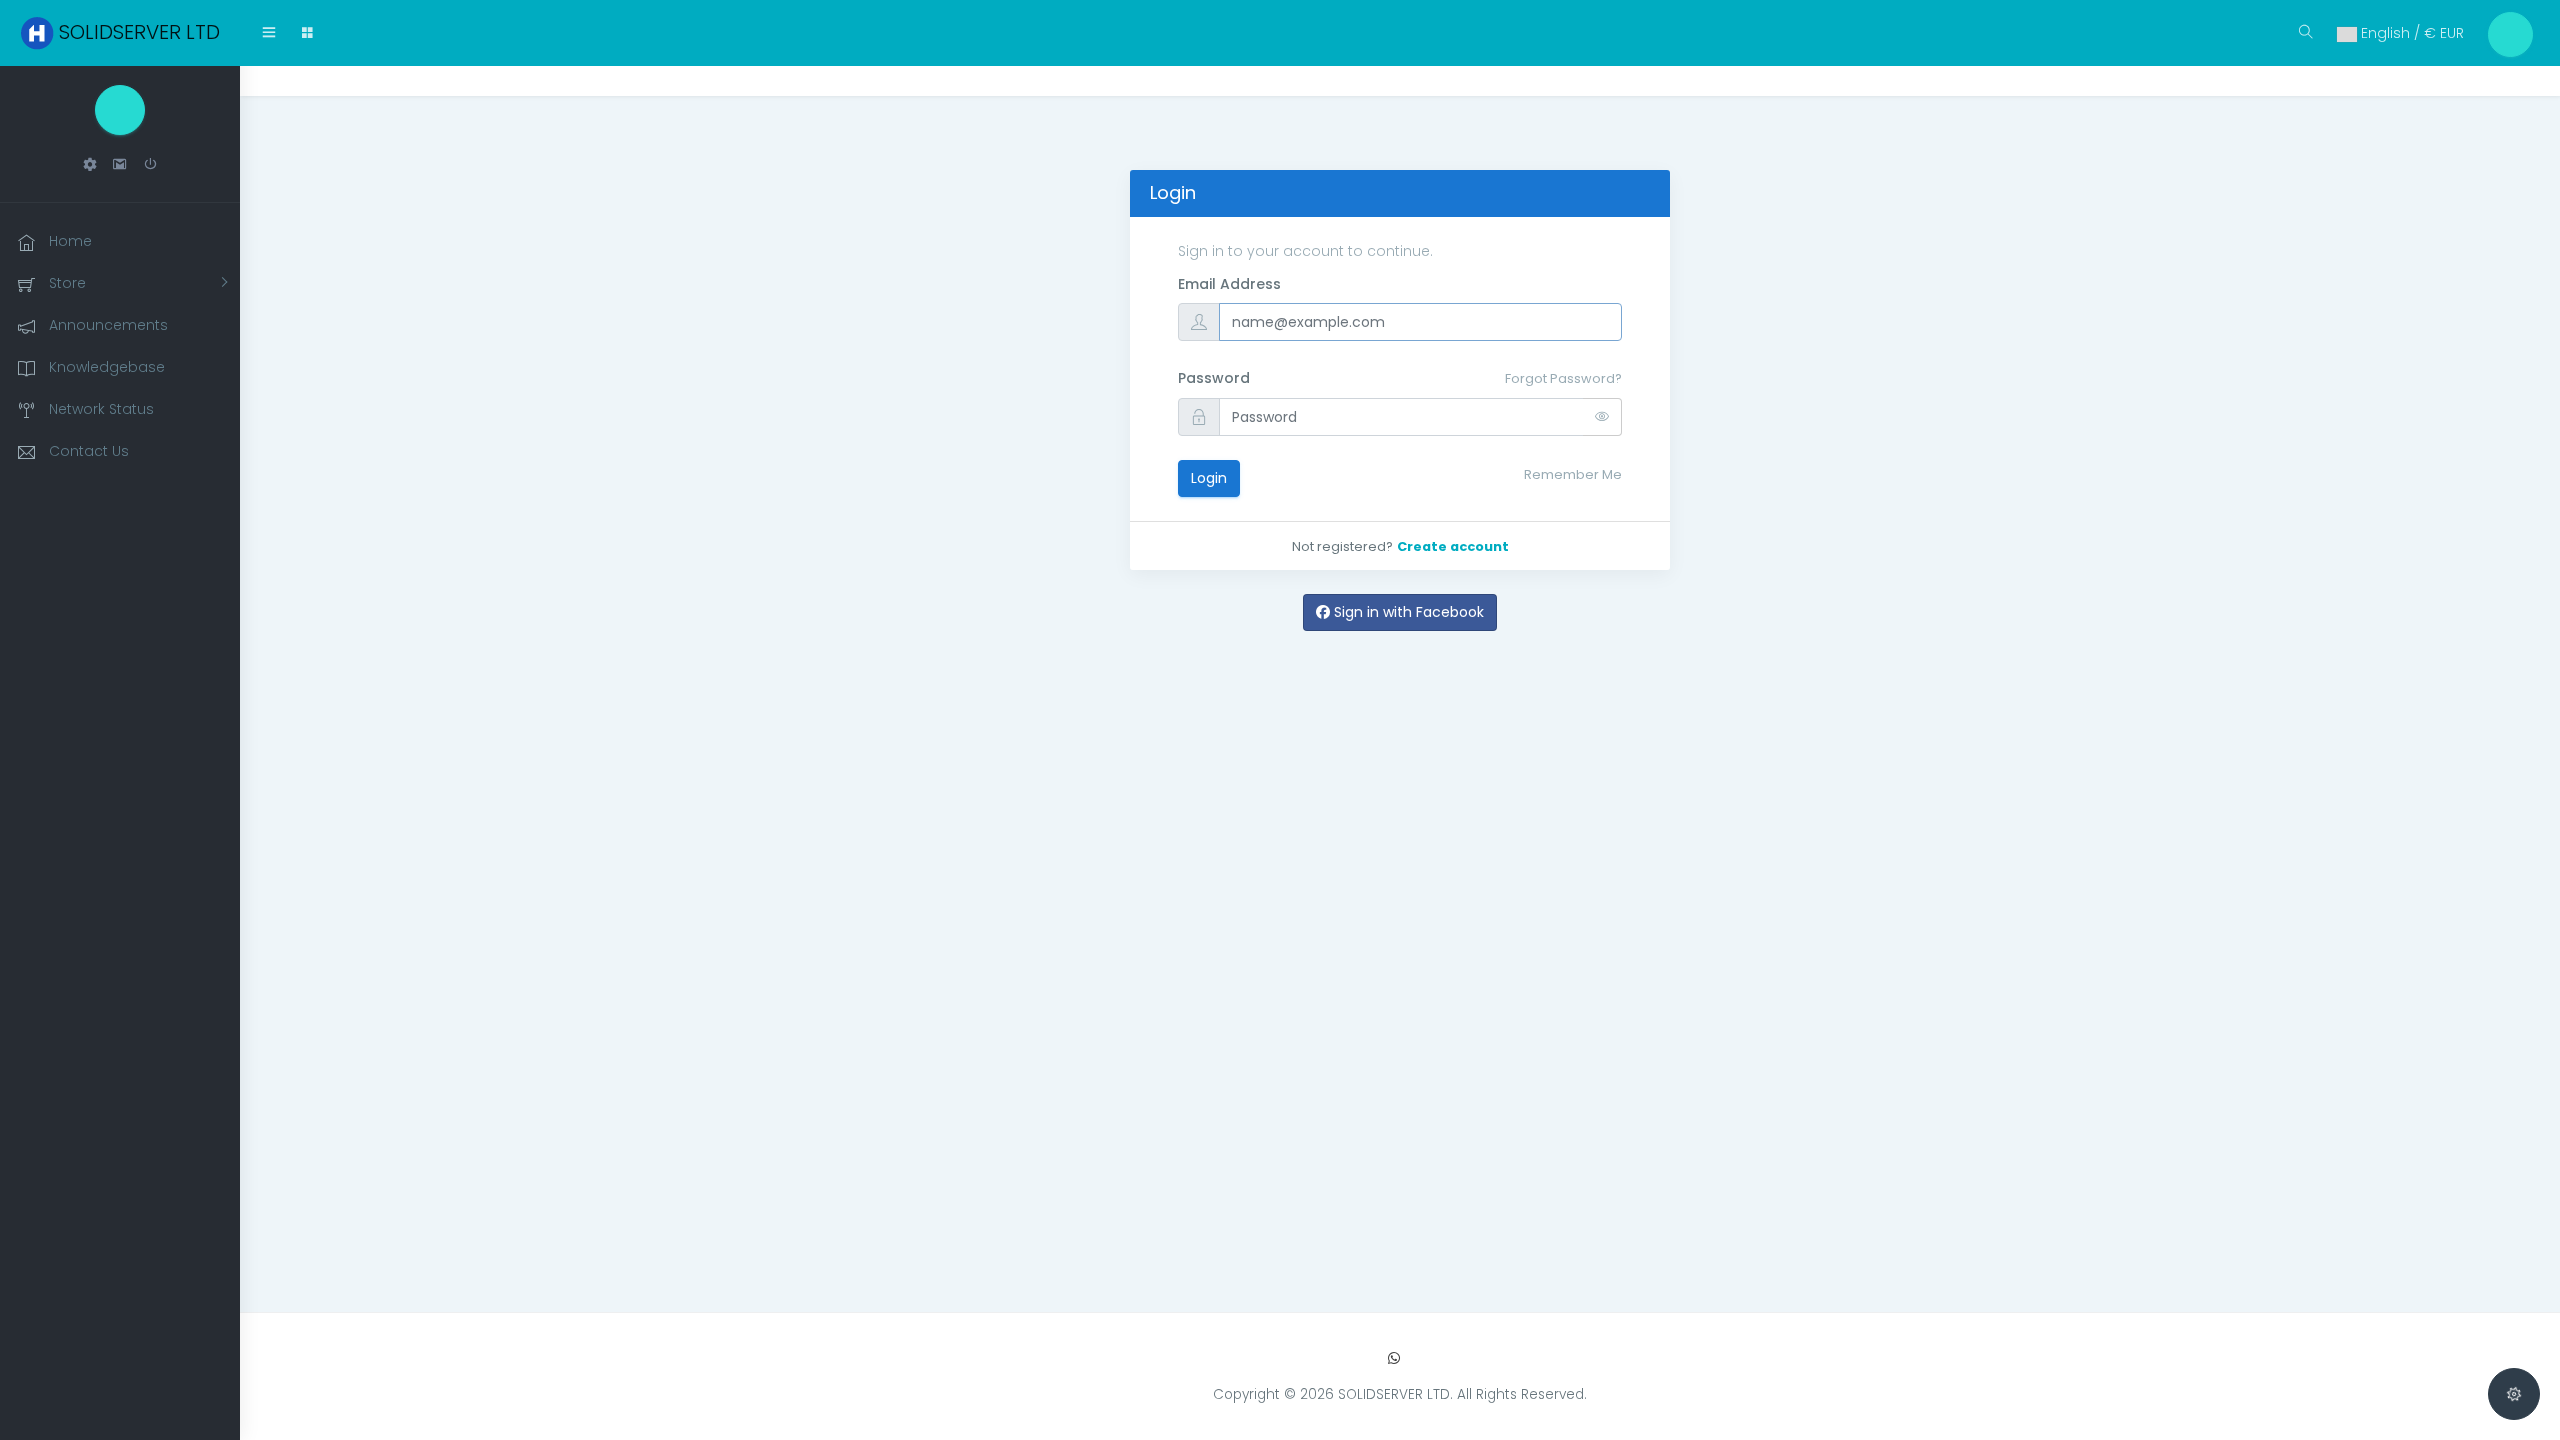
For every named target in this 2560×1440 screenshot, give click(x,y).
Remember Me (1573, 474)
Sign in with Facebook (1407, 612)
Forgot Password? (1563, 378)
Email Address (1229, 284)
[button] (90, 164)
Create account (1453, 546)
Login (1209, 478)
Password (1214, 378)
